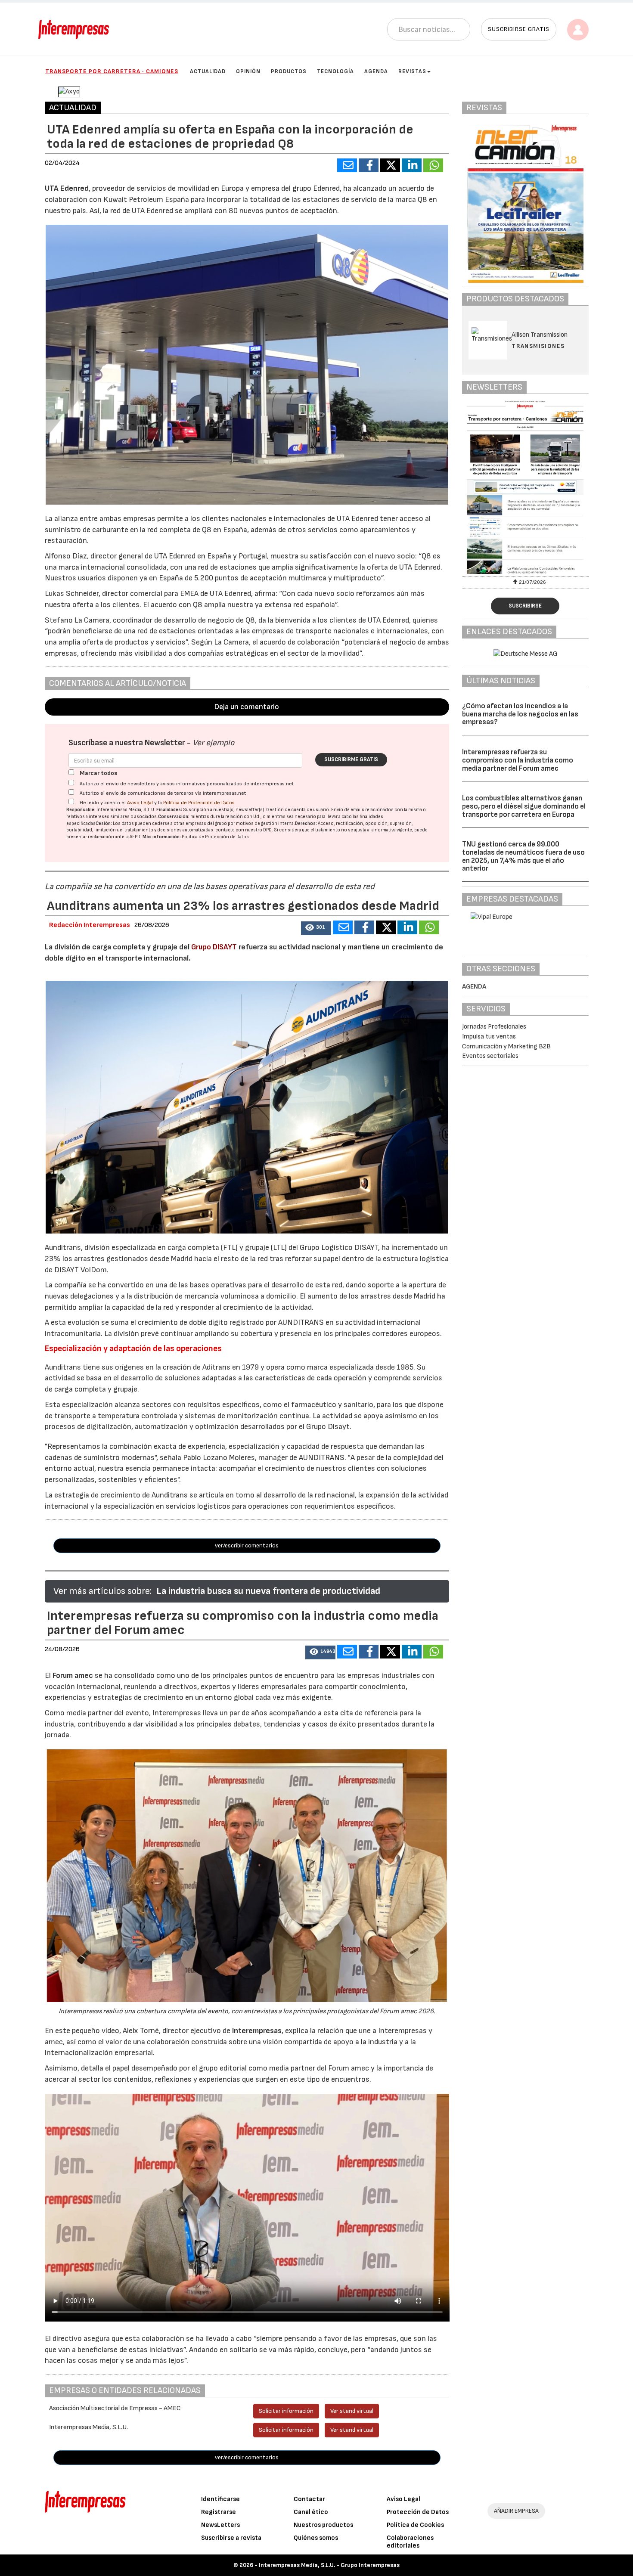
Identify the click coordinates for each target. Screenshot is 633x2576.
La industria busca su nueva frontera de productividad (268, 1591)
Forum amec (72, 1675)
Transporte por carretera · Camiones (112, 71)
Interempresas (257, 2031)
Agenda (376, 71)
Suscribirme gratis (351, 759)
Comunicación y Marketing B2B (506, 1046)
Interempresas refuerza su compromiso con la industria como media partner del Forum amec (518, 760)
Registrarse (219, 2512)
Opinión (248, 71)
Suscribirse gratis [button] (519, 29)
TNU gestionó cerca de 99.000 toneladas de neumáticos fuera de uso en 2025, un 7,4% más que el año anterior (523, 856)
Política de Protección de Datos (199, 803)
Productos (289, 71)
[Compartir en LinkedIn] (412, 165)
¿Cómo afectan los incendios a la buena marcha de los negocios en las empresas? (520, 714)
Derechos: (306, 823)
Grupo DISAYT (214, 947)
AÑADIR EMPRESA (516, 2511)
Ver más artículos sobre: (102, 1591)
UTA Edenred (67, 188)
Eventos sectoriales (490, 1056)
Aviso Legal (140, 803)
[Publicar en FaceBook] (369, 165)
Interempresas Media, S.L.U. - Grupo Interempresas (329, 2565)
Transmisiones (538, 346)
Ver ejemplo (213, 743)
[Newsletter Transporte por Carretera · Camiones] (525, 487)
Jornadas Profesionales (494, 1027)
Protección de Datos (418, 2512)
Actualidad (208, 71)
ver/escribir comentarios (247, 1545)
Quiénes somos (316, 2538)
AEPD (135, 837)
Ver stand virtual (352, 2411)
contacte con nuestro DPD (244, 830)
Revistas (412, 71)
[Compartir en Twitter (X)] (390, 165)
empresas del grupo (206, 823)
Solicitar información (286, 2411)
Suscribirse (525, 606)
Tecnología (335, 71)
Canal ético (311, 2512)
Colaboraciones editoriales (410, 2542)
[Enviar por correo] (347, 165)
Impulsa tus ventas (489, 1037)
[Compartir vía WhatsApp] (433, 165)
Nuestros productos (323, 2525)
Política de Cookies (415, 2525)
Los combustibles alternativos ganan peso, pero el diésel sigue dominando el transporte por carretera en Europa (524, 806)
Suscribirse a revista (231, 2538)
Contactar (309, 2499)
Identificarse (220, 2499)
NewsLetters (220, 2525)
